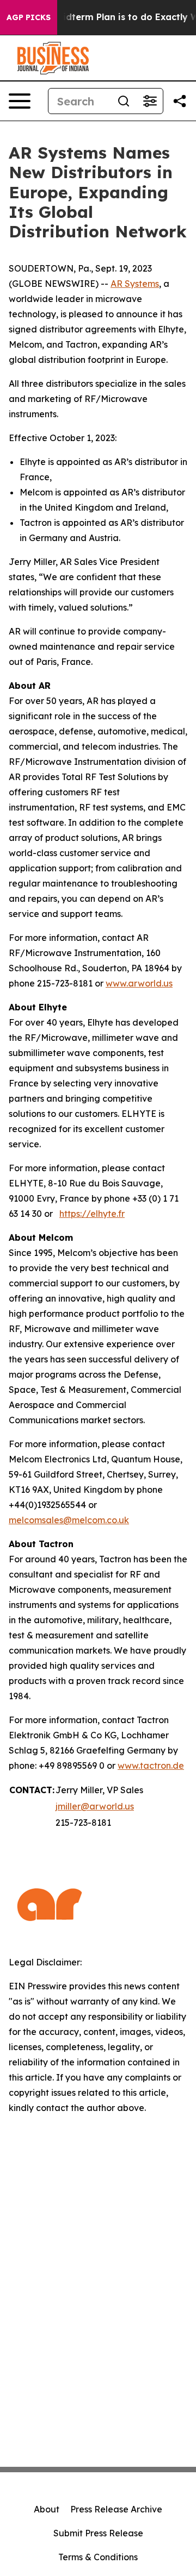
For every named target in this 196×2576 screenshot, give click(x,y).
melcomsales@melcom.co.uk (69, 1520)
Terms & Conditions (98, 2557)
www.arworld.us (139, 983)
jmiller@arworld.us (95, 1806)
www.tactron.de (151, 1765)
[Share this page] (180, 101)
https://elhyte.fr (92, 1214)
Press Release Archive (116, 2509)
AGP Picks (29, 17)
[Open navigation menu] (20, 101)
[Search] (124, 101)
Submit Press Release (98, 2533)
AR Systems (135, 284)
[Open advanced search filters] (150, 101)
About (47, 2509)
